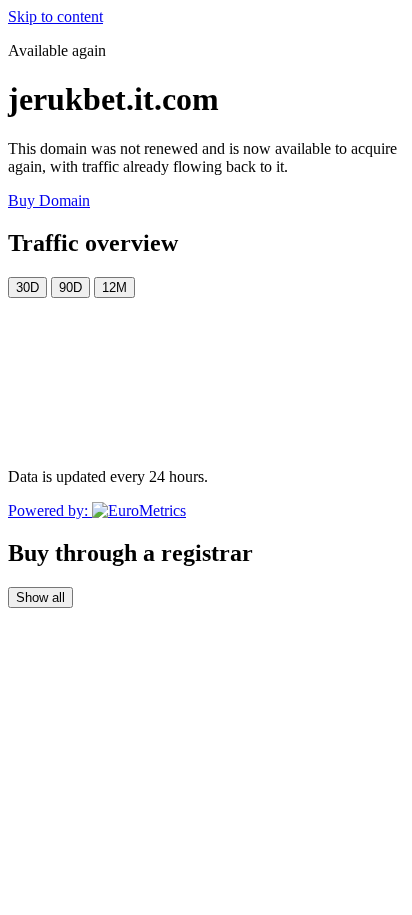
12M (114, 287)
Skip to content (55, 16)
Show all (40, 597)
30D (27, 287)
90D (70, 287)
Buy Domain (49, 200)
